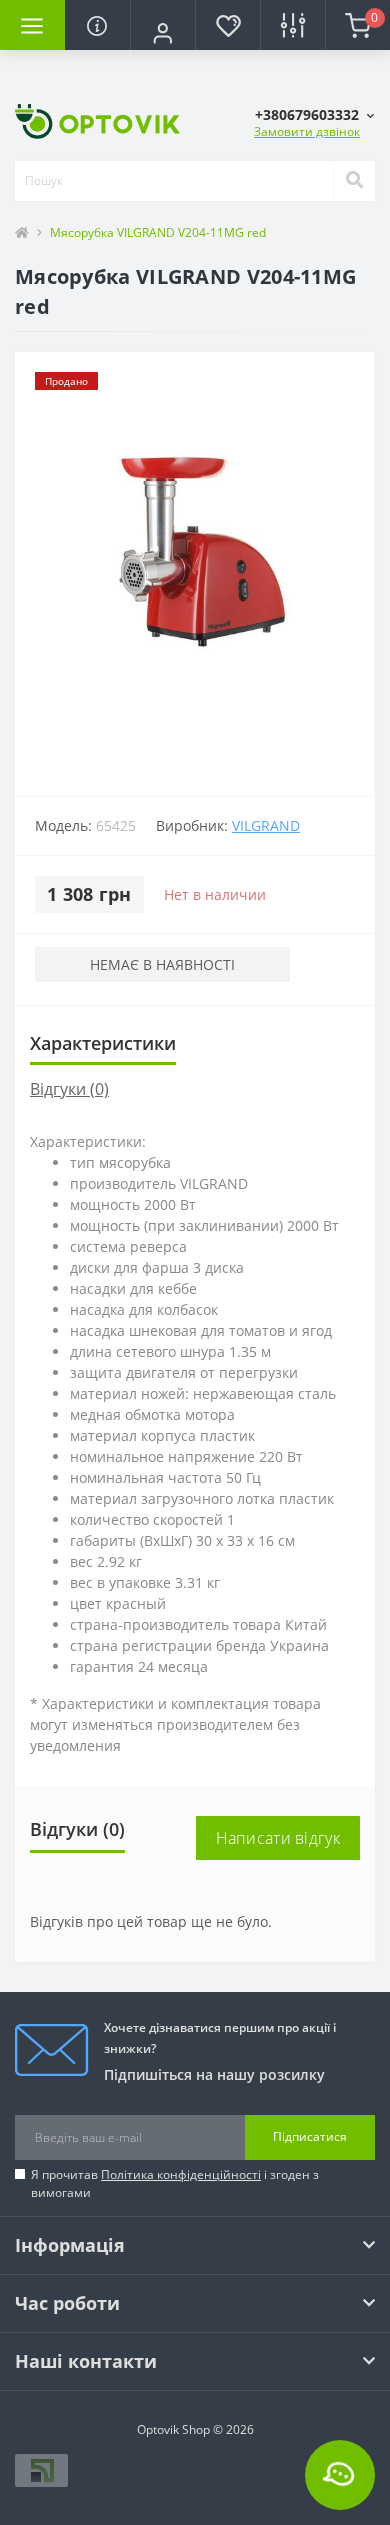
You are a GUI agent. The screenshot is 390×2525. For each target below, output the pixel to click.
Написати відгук (278, 1838)
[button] (162, 33)
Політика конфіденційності (181, 2174)
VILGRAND (266, 825)
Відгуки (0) (69, 1089)
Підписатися (310, 2136)
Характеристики (103, 1043)
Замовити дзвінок (307, 131)
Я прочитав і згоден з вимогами (175, 2183)
